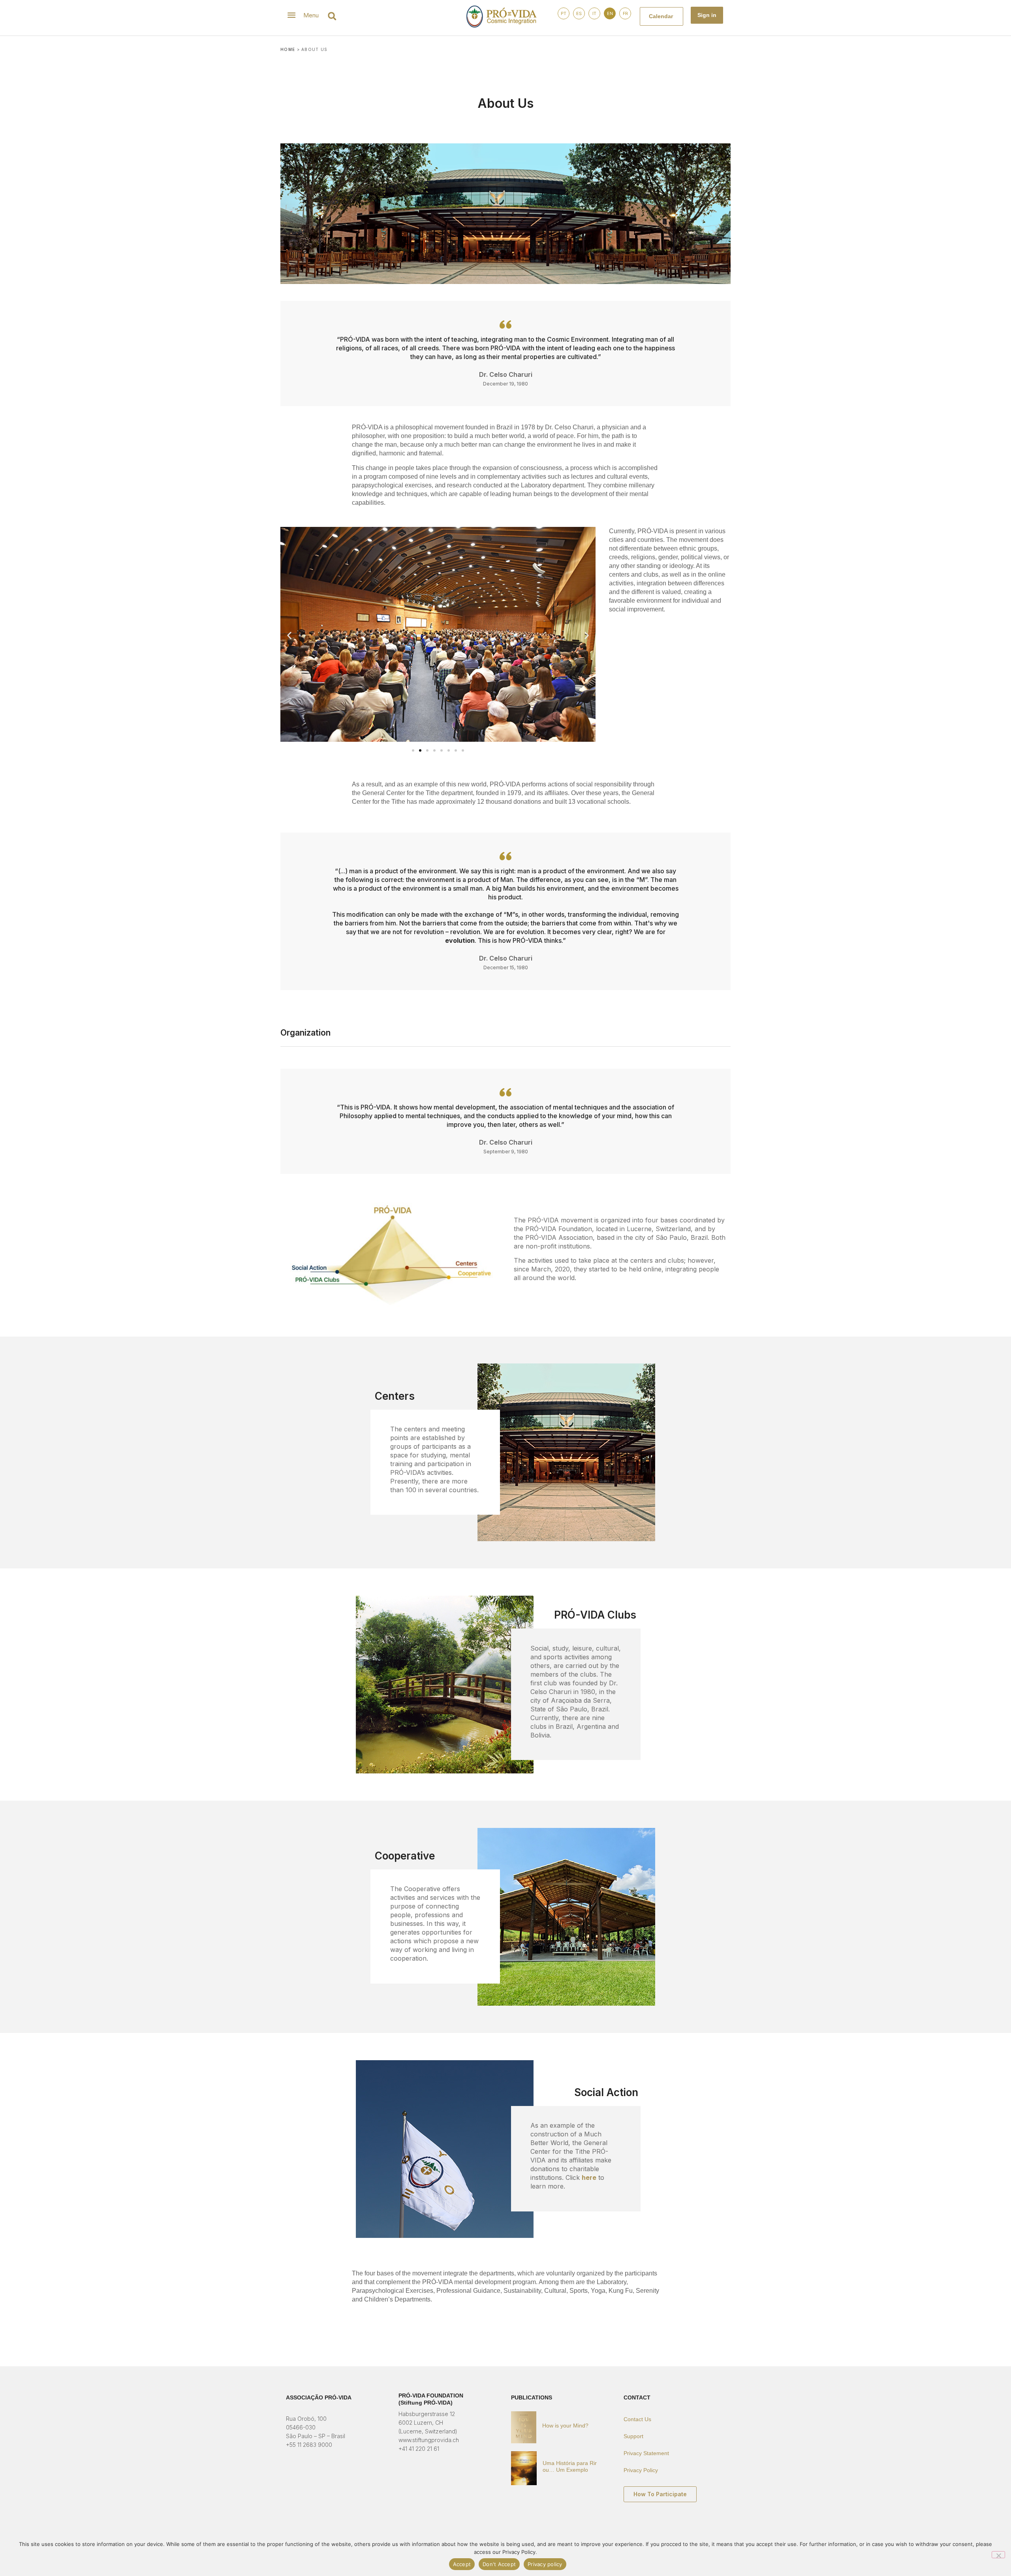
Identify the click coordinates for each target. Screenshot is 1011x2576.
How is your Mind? (565, 2426)
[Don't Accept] (998, 2555)
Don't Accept (499, 2564)
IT (594, 13)
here (589, 2177)
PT (564, 13)
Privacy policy (545, 2564)
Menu (311, 15)
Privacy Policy (641, 2470)
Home (288, 49)
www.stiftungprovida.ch (429, 2440)
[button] (332, 16)
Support (633, 2436)
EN (610, 13)
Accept (462, 2564)
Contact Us (637, 2419)
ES (579, 13)
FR (625, 13)
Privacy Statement (646, 2453)
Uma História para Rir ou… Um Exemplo (570, 2466)
